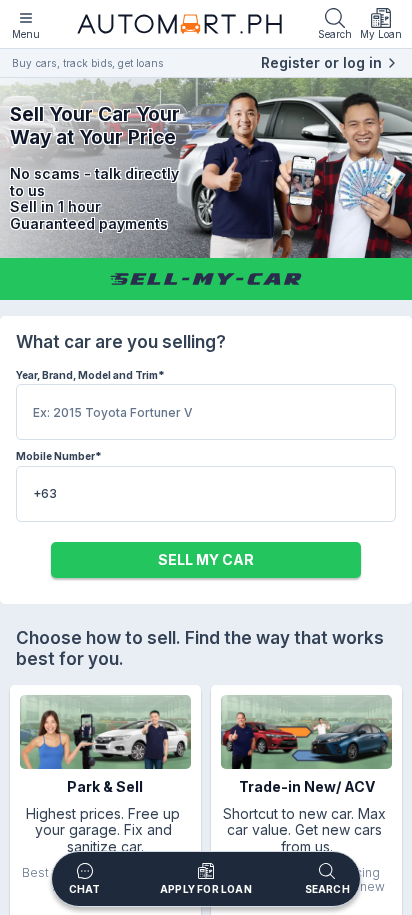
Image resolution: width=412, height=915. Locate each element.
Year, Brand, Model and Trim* (90, 375)
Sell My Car (206, 559)
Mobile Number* (59, 456)
